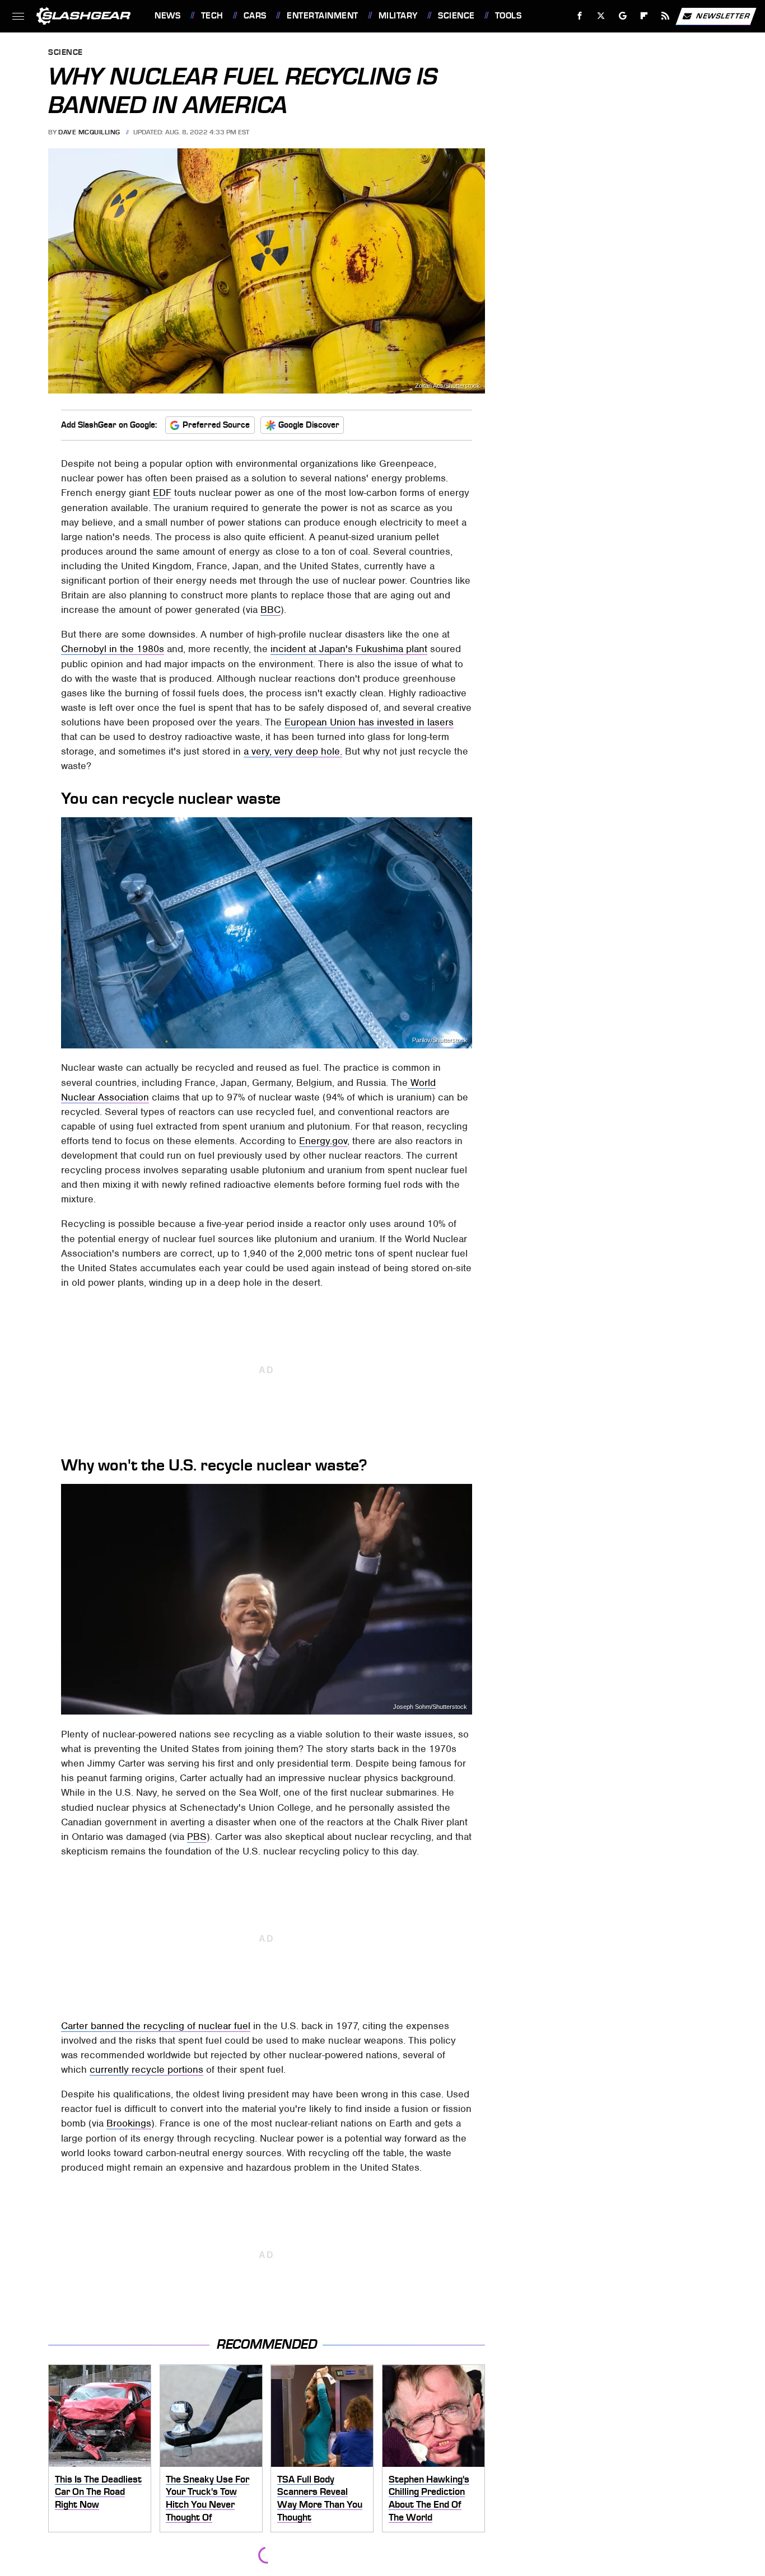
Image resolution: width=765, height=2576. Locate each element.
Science (456, 16)
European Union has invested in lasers (369, 722)
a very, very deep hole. (293, 751)
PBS (197, 1837)
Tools (508, 16)
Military (398, 16)
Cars (255, 16)
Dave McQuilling (89, 132)
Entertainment (322, 16)
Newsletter (723, 15)
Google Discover (309, 425)
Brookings (129, 2123)
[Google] (623, 16)
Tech (212, 16)
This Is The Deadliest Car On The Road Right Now (98, 2492)
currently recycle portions (146, 2069)
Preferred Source (216, 425)
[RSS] (666, 16)
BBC (270, 610)
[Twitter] (601, 16)
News (167, 16)
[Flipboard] (644, 16)
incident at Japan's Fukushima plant (349, 649)
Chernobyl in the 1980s (113, 649)
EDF (162, 493)
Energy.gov (323, 1141)
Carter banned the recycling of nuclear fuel (156, 2026)
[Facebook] (580, 16)
